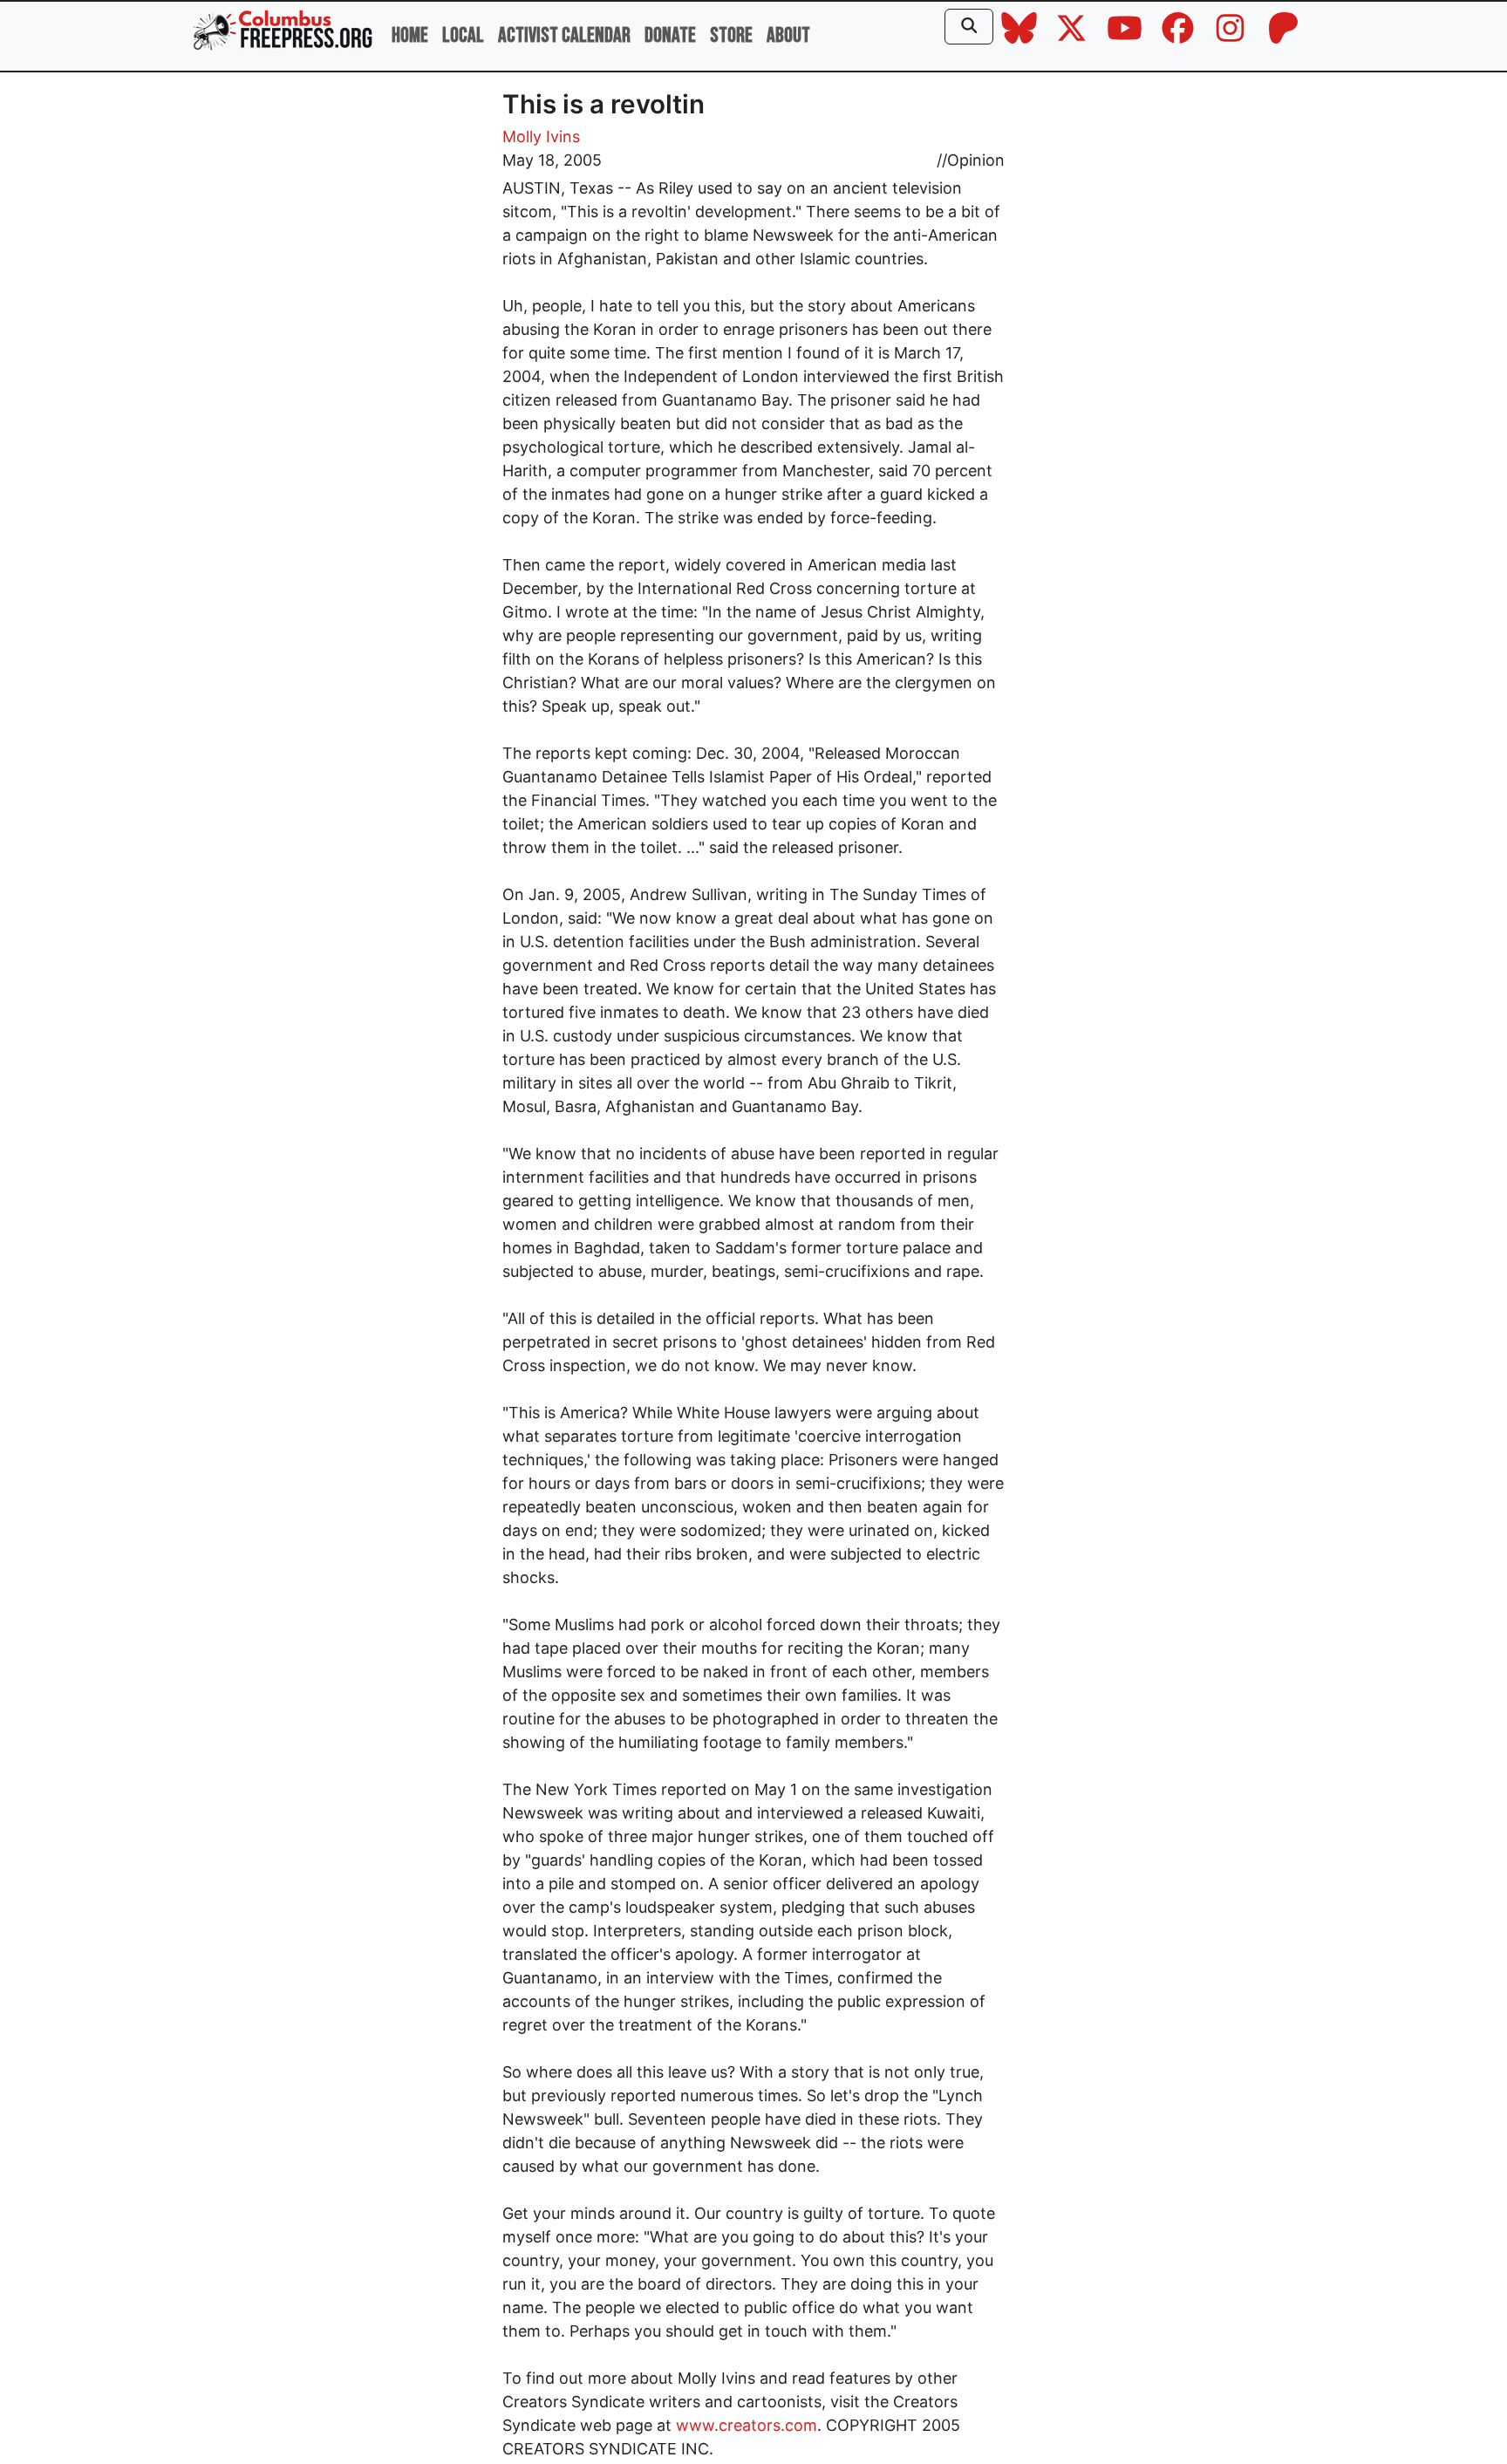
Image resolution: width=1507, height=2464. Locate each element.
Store (731, 35)
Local (463, 35)
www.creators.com (747, 2425)
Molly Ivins (541, 137)
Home (410, 35)
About (788, 35)
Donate (670, 35)
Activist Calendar (564, 35)
